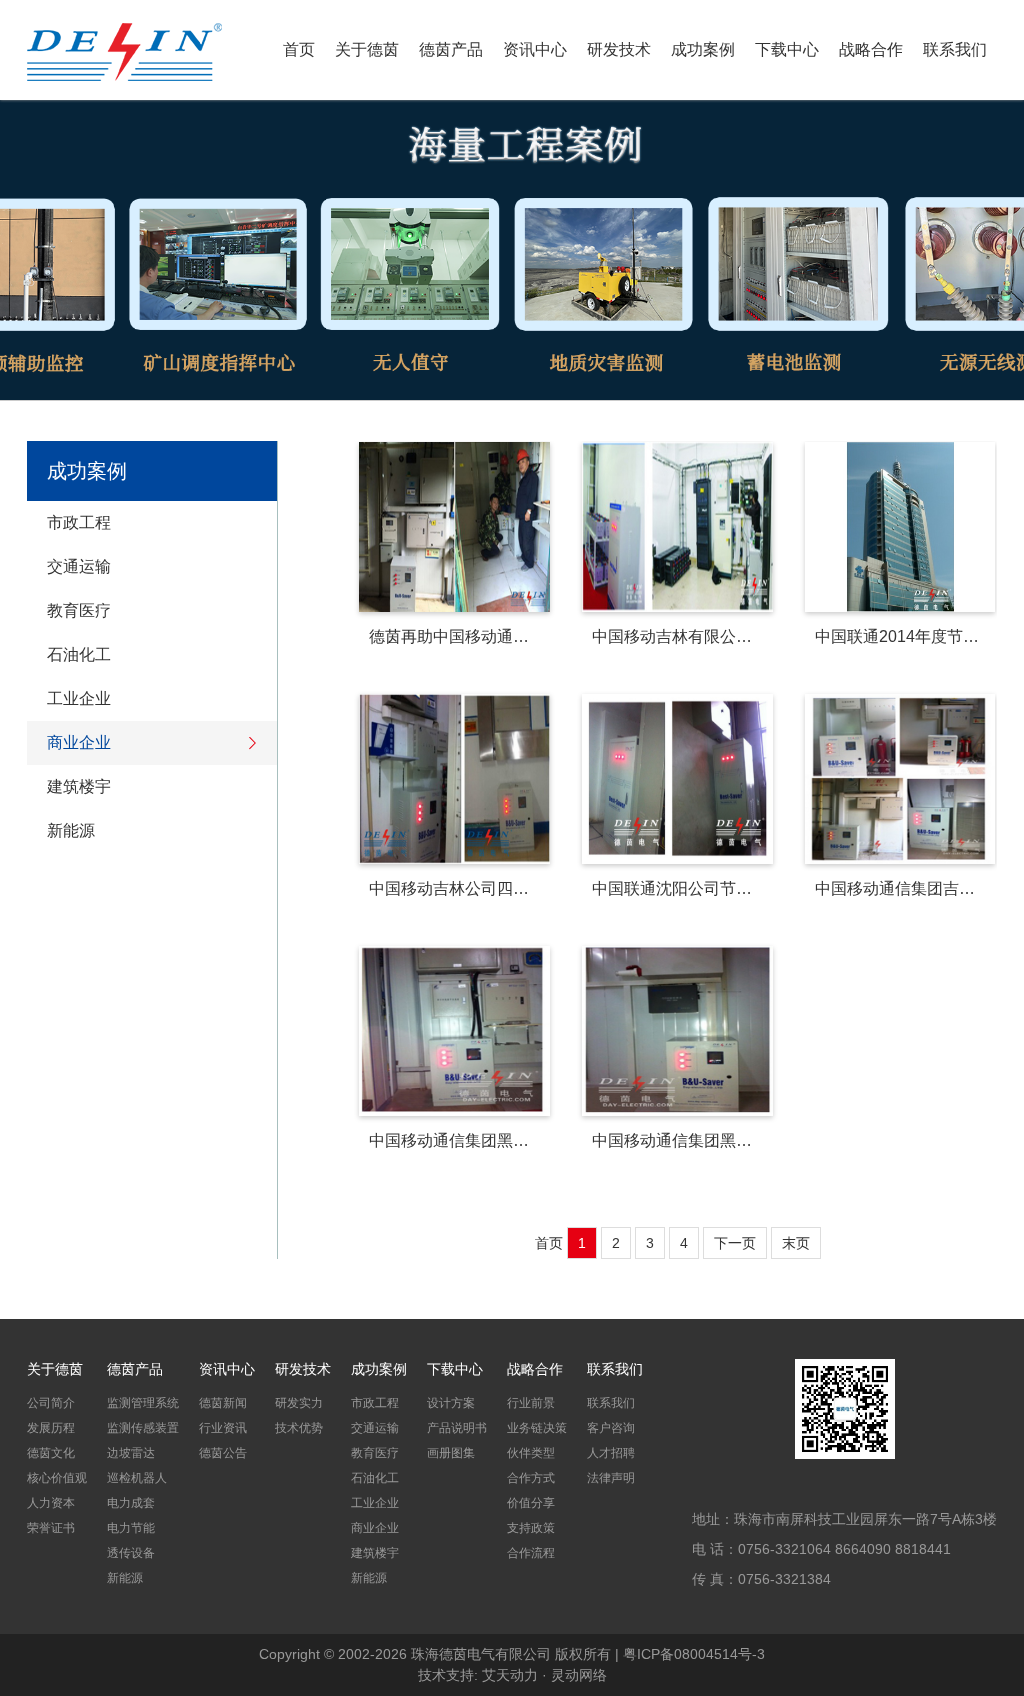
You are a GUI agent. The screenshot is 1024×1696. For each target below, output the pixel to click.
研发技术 (619, 49)
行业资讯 (223, 1428)
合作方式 (531, 1478)
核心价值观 (57, 1478)
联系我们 (955, 49)
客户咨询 (611, 1428)
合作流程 (531, 1553)
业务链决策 (537, 1428)
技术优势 (299, 1428)
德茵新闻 (223, 1403)
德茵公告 (223, 1453)
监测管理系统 (143, 1403)
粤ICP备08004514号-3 (694, 1654)
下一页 (735, 1243)
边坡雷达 (131, 1453)
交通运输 (79, 566)
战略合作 (871, 49)
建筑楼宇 (79, 786)
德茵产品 (451, 49)
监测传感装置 (143, 1428)
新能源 (71, 830)
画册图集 (451, 1453)
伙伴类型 (531, 1453)
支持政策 (531, 1528)
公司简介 (51, 1403)
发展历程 (51, 1428)
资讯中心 (535, 49)
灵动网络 (579, 1675)
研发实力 (299, 1403)
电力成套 (131, 1503)
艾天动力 (510, 1675)
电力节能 (131, 1528)
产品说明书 (457, 1428)
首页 (299, 49)
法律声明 (611, 1478)
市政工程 (79, 522)
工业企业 (79, 698)
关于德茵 (367, 49)
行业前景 (531, 1403)
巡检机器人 (137, 1478)
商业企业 (79, 742)
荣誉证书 (51, 1528)
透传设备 (131, 1553)
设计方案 (451, 1403)
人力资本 (51, 1503)
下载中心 (787, 49)
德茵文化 (51, 1453)
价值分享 (531, 1503)
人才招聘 (611, 1453)
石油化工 (79, 654)
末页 (796, 1243)
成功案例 (703, 49)
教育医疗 (79, 610)
